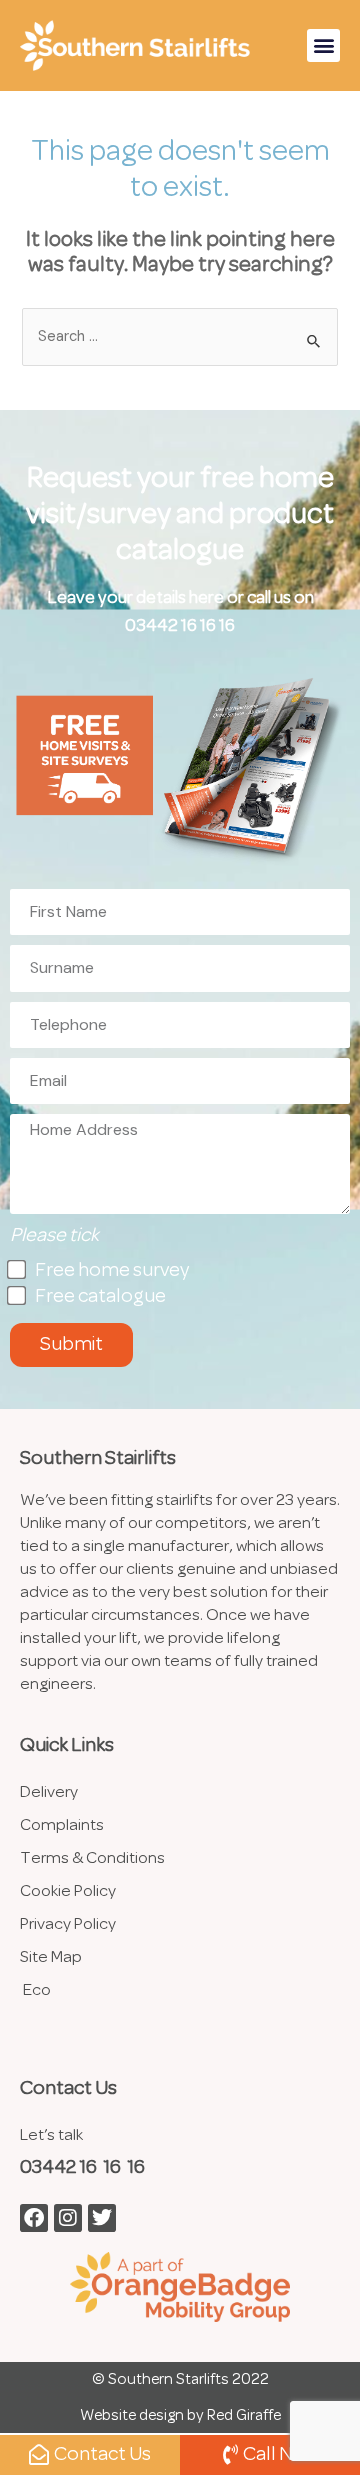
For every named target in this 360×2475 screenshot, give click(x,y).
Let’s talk (51, 2135)
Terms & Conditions (92, 1858)
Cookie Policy (68, 1891)
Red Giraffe (244, 2416)
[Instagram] (68, 2218)
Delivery (49, 1792)
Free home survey (112, 1271)
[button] (323, 45)
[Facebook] (34, 2218)
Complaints (62, 1825)
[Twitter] (102, 2218)
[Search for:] (179, 337)
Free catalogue (100, 1297)
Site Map (51, 1957)
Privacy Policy (68, 1924)
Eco (37, 1990)
